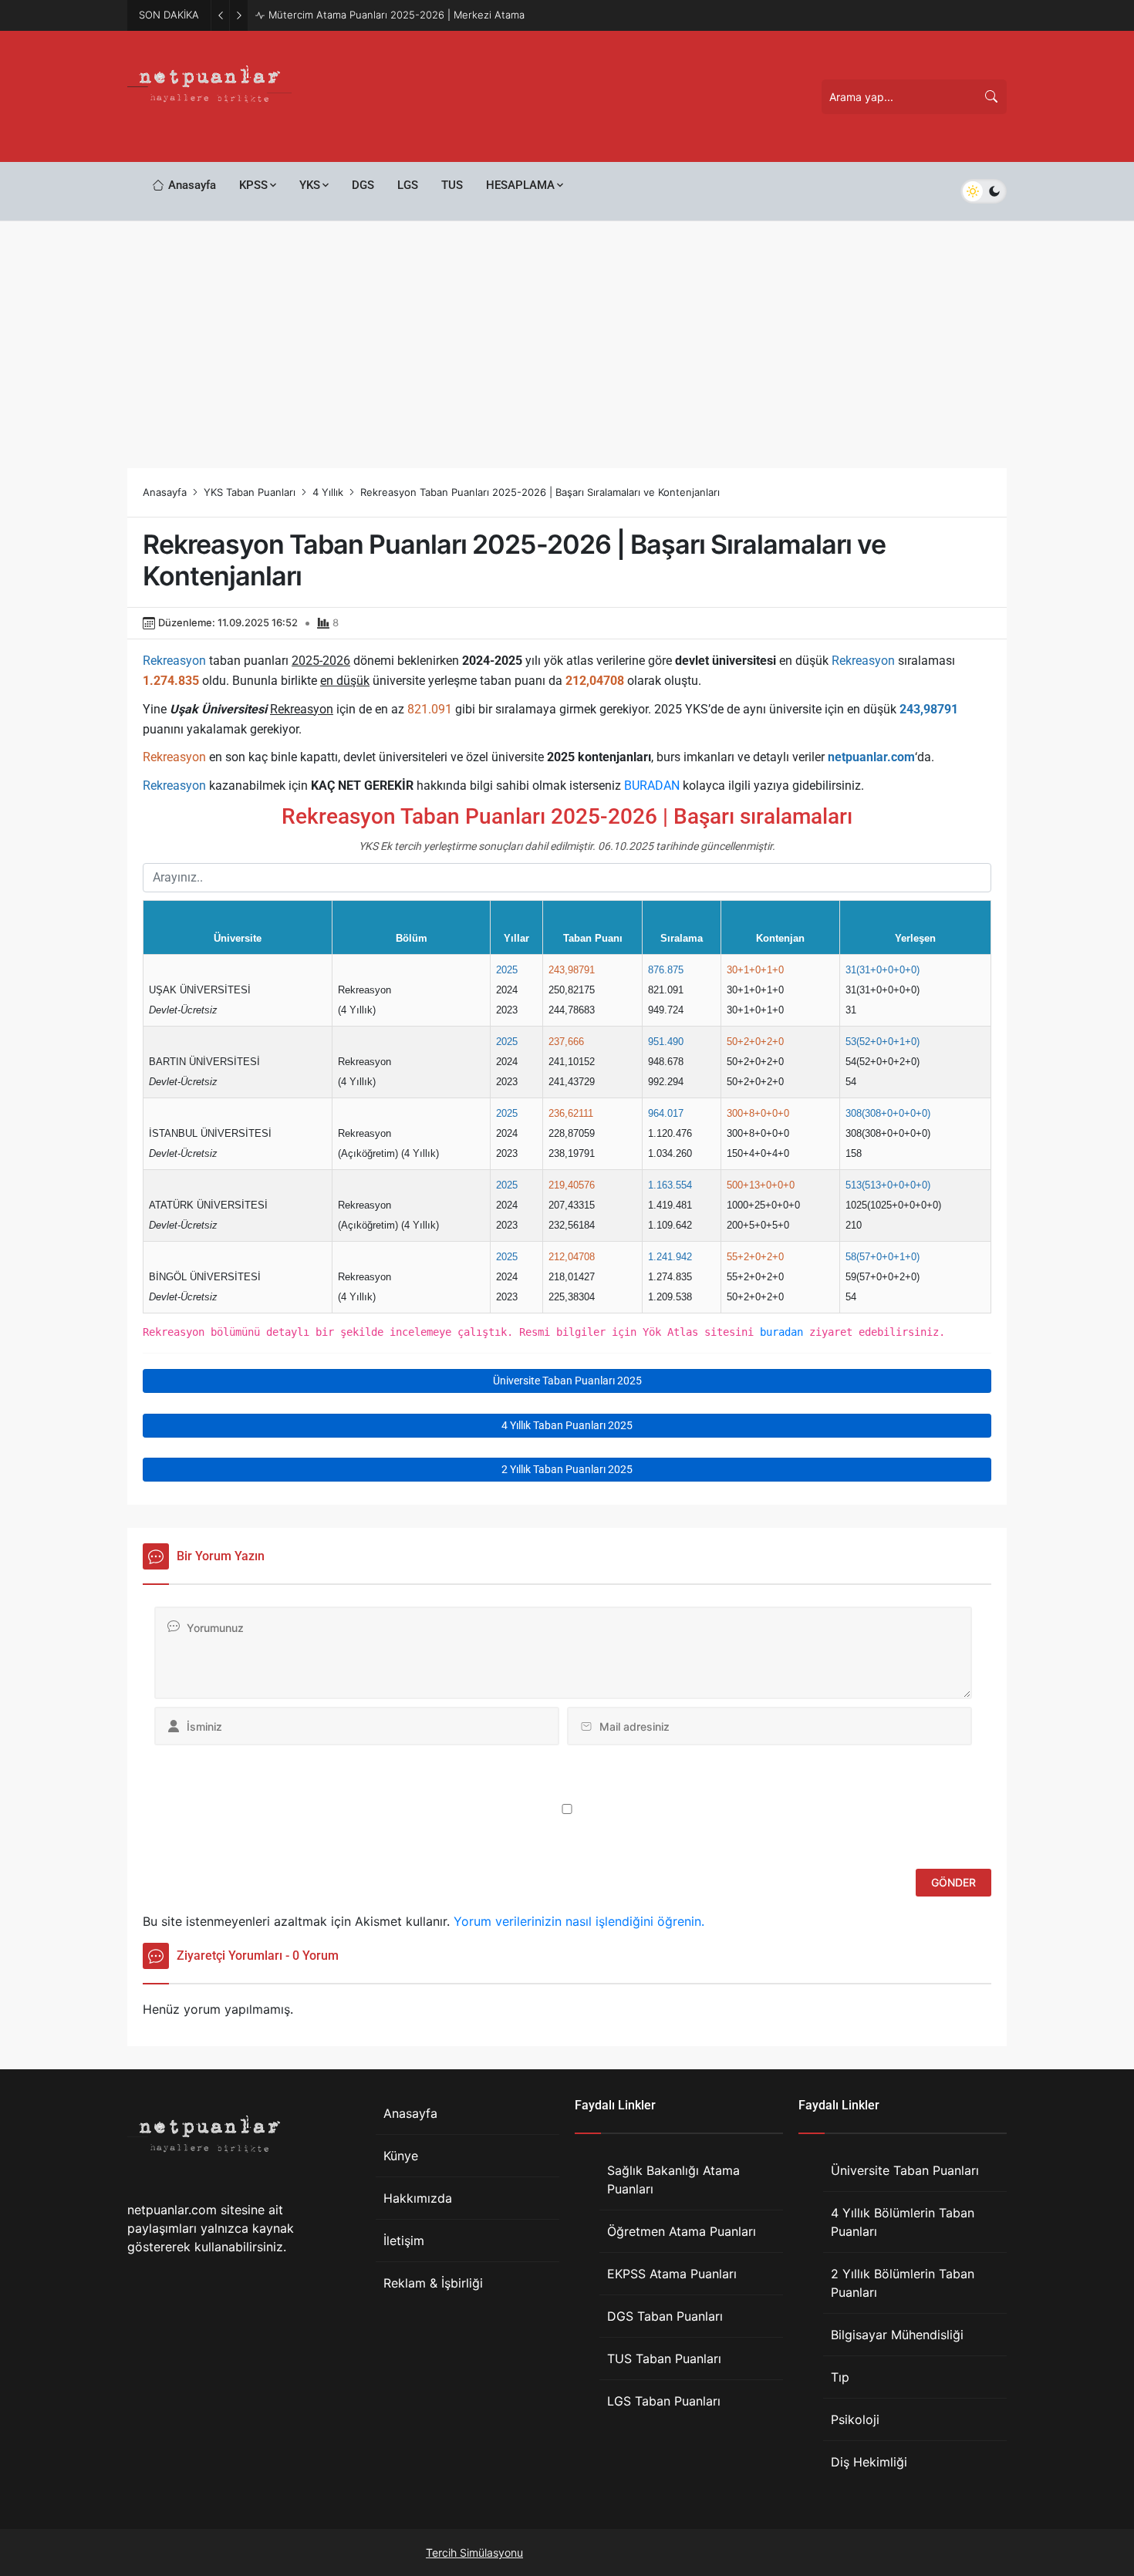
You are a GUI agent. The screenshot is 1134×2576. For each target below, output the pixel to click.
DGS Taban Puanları (665, 2316)
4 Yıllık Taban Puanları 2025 (567, 1425)
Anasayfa (165, 492)
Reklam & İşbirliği (433, 2283)
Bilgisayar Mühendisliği (897, 2335)
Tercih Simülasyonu (474, 2552)
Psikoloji (855, 2419)
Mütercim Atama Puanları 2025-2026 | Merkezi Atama (397, 15)
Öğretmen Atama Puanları (682, 2231)
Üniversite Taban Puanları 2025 (567, 1381)
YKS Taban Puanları (250, 492)
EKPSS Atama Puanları (672, 2274)
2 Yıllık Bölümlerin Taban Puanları (903, 2283)
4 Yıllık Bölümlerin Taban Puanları (903, 2222)
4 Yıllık (328, 492)
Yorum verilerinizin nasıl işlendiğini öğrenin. (579, 1921)
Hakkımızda (418, 2198)
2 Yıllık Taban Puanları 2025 (567, 1469)
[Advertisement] (567, 337)
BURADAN (652, 786)
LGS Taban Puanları (664, 2401)
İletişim (404, 2241)
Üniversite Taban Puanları (905, 2170)
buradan (781, 1332)
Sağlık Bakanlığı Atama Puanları (673, 2180)
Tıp (840, 2377)
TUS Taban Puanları (664, 2359)
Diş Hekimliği (869, 2462)
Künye (401, 2156)
